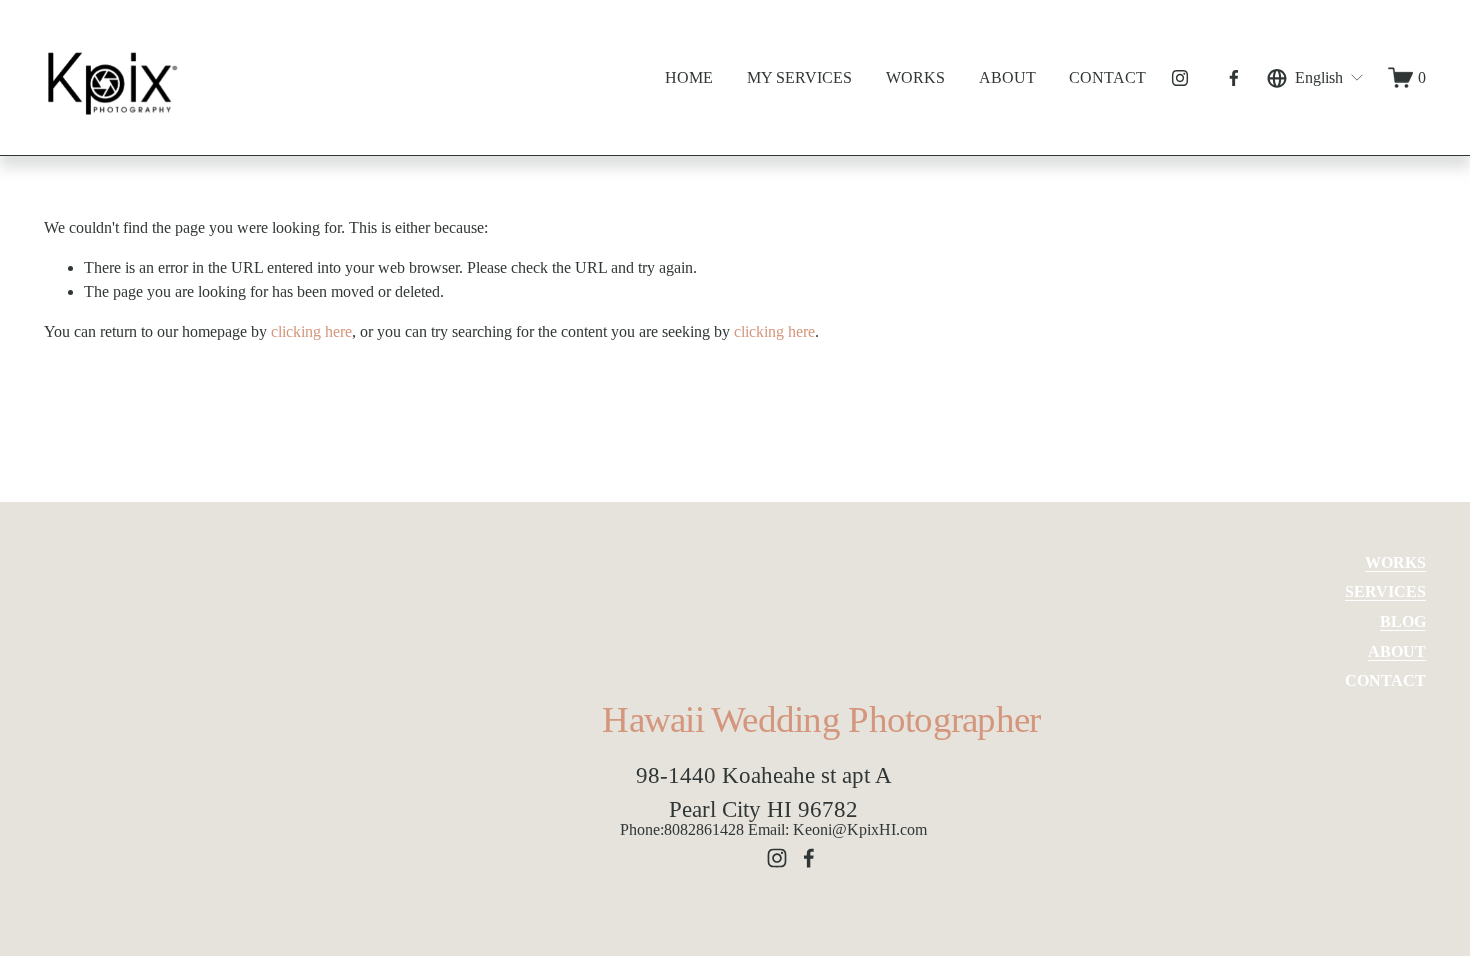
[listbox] (1316, 77)
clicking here (311, 331)
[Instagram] (1180, 78)
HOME (689, 77)
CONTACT (1107, 77)
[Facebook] (1234, 78)
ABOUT (1007, 77)
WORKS (915, 77)
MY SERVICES (799, 77)
